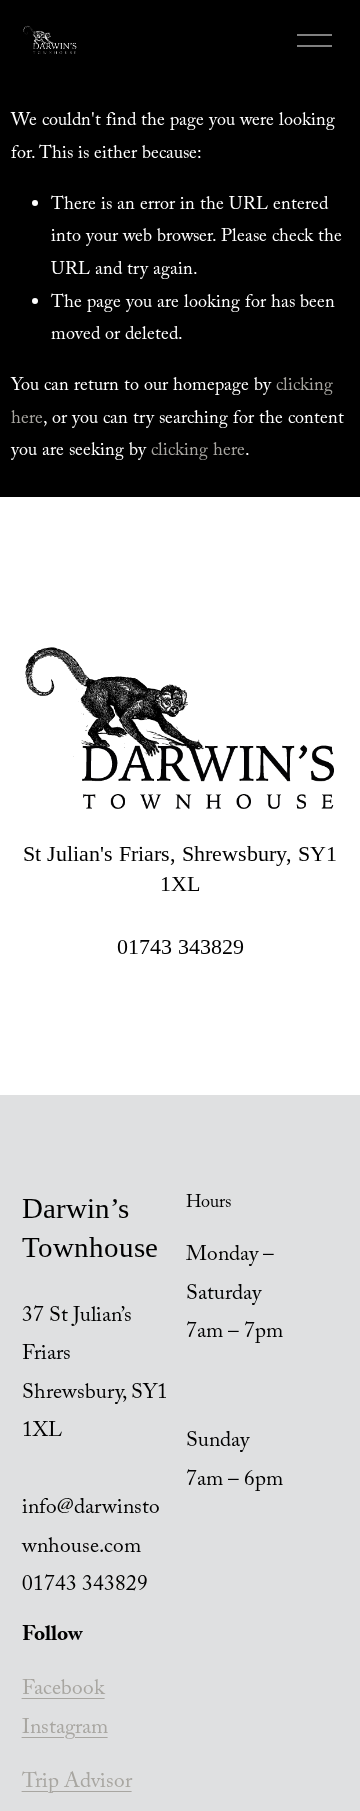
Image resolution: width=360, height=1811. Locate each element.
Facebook (63, 1691)
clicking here (198, 452)
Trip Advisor (77, 1784)
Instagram (65, 1730)
